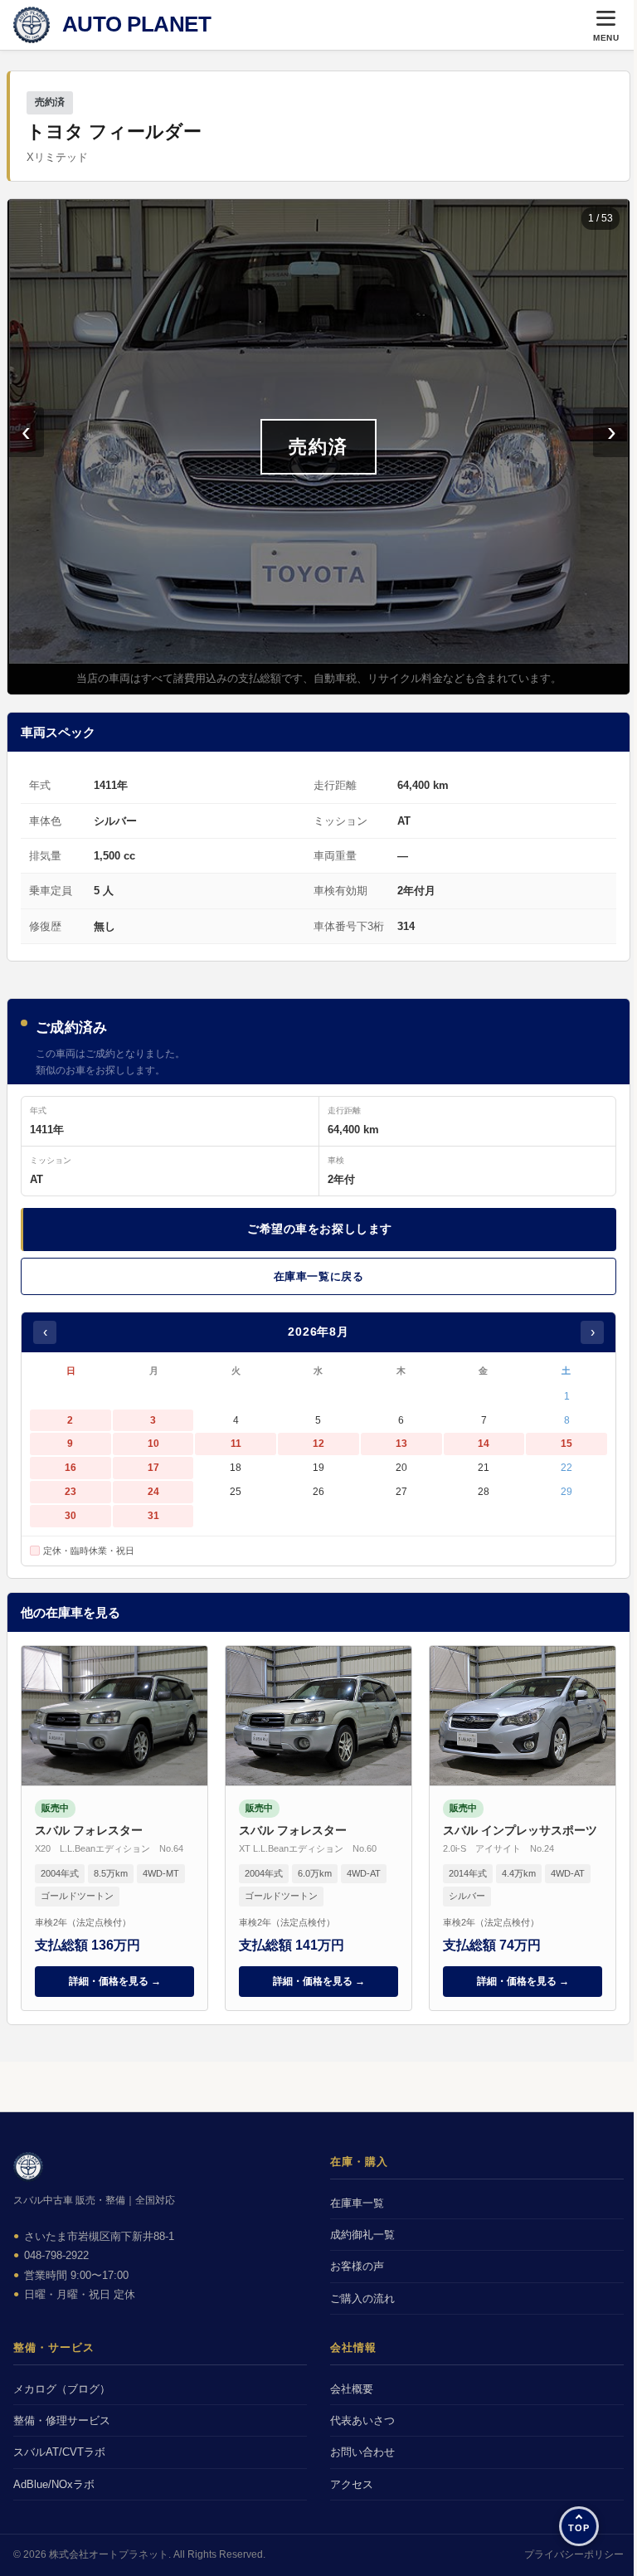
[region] (318, 447)
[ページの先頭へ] (579, 2526)
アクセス (352, 2484)
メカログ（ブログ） (62, 2389)
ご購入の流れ (362, 2298)
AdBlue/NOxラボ (54, 2484)
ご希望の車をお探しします (320, 1229)
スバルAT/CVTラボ (59, 2452)
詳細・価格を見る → (115, 1981)
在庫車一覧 (357, 2203)
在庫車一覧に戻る (318, 1276)
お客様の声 (357, 2266)
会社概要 (352, 2389)
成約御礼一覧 (362, 2235)
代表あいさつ (362, 2420)
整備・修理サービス (62, 2420)
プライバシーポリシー (574, 2554)
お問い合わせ (362, 2452)
